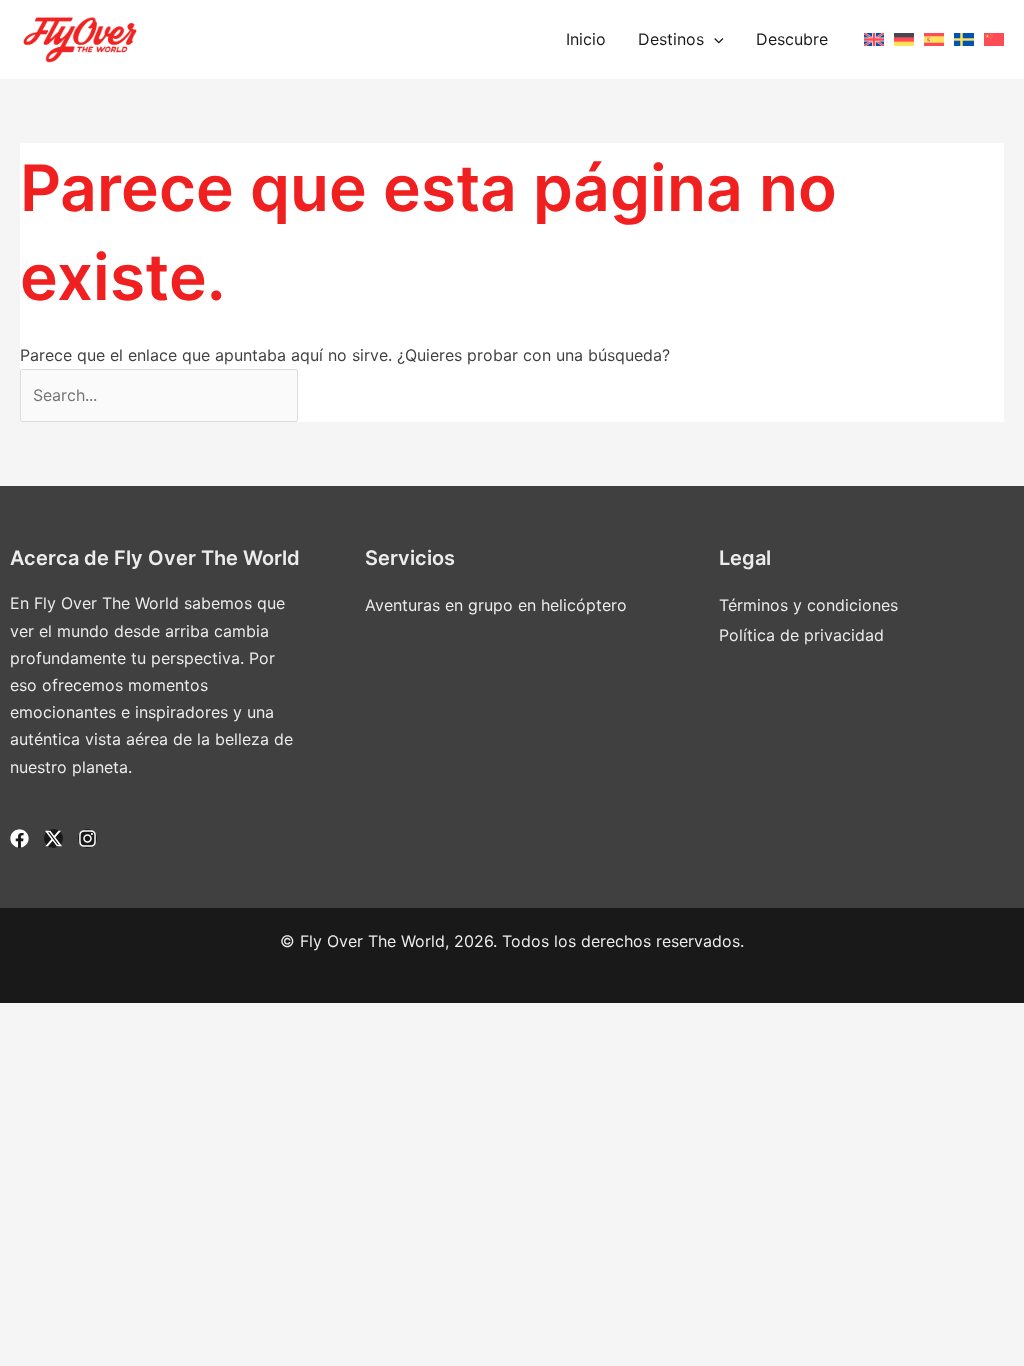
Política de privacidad (801, 635)
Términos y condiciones (808, 605)
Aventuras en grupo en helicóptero (496, 605)
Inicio (586, 39)
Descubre (792, 39)
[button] (714, 39)
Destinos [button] (671, 39)
